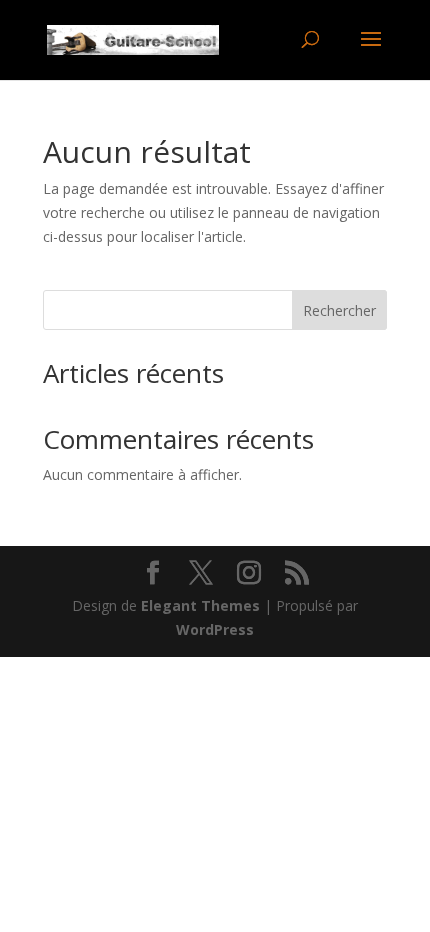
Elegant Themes (200, 605)
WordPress (215, 629)
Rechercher (339, 310)
